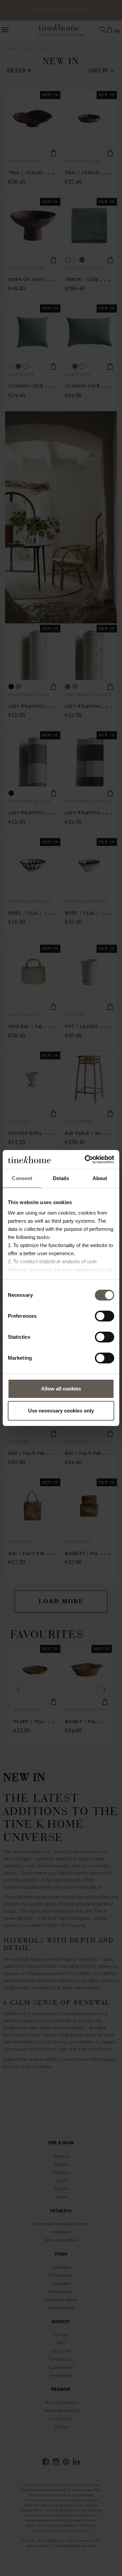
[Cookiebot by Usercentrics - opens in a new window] (86, 1159)
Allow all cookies (61, 1389)
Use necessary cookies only (61, 1411)
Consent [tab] (22, 1178)
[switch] (105, 1316)
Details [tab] (61, 1178)
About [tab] (100, 1178)
